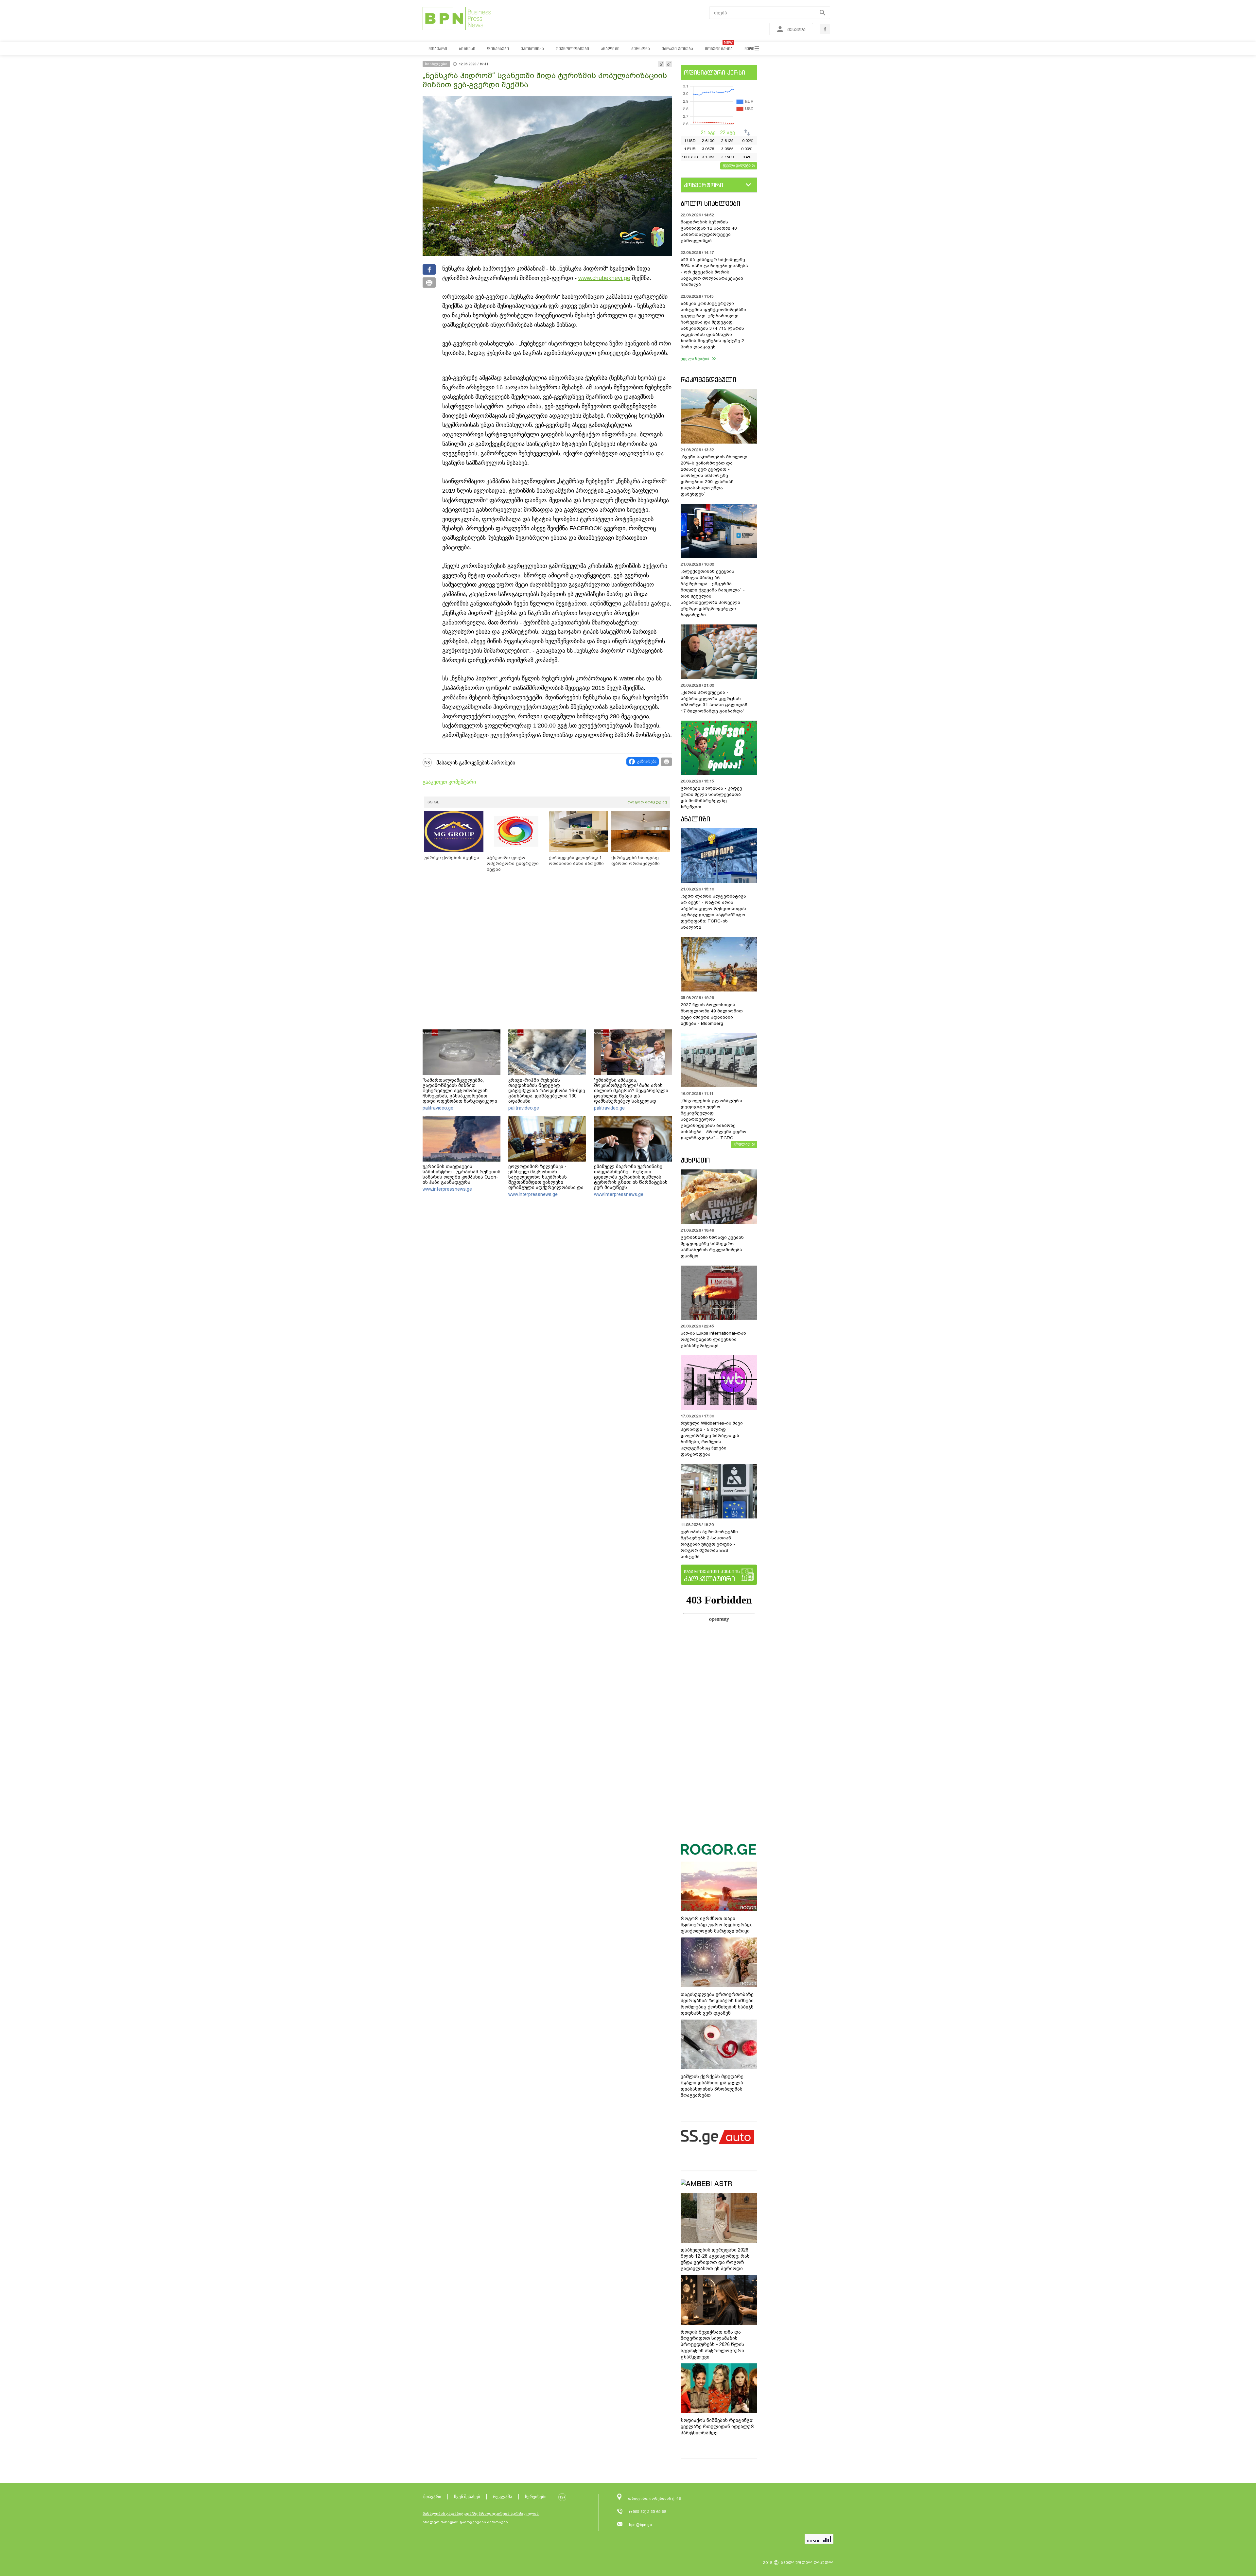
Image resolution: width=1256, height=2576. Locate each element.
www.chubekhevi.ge (604, 278)
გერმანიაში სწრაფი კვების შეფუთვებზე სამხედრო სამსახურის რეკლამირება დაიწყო (712, 1247)
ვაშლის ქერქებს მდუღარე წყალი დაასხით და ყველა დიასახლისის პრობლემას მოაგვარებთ (712, 2086)
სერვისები (536, 2497)
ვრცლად (742, 1144)
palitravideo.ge (438, 1108)
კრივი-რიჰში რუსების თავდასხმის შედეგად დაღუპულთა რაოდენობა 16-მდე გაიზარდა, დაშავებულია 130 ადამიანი (547, 1091)
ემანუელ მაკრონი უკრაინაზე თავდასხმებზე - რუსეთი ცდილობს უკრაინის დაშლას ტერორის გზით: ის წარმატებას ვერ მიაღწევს (631, 1177)
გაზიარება (647, 762)
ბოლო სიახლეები (710, 203)
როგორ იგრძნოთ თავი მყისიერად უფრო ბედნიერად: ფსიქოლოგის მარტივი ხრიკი (716, 1925)
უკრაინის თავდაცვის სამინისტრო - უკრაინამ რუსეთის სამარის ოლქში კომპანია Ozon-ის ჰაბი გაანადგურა (462, 1174)
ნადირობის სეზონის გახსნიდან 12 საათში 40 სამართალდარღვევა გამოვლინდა (709, 231)
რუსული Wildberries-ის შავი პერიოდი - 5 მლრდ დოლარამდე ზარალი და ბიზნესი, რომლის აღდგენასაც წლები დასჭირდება (712, 1439)
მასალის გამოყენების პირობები (476, 763)
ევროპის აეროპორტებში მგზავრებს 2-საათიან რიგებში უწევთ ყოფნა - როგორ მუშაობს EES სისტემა (709, 1544)
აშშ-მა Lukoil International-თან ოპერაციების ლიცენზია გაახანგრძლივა (713, 1339)
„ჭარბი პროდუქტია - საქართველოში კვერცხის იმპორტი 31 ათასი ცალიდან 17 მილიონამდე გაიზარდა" (714, 702)
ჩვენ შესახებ (467, 2497)
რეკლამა (503, 2497)
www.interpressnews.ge (447, 1189)
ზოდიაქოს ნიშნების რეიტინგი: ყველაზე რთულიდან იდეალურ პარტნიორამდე (718, 2427)
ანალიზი (695, 819)
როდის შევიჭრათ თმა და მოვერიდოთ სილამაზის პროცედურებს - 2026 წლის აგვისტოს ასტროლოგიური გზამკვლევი (712, 2344)
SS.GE (434, 802)
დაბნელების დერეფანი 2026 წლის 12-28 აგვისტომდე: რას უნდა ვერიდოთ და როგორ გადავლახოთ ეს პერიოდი (715, 2259)
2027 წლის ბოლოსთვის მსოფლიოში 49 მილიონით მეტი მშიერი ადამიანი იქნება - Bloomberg (712, 1014)
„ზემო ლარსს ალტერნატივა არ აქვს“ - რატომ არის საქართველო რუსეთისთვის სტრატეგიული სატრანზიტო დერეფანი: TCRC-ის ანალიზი (713, 912)
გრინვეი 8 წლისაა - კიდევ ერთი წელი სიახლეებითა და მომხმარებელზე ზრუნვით (711, 797)
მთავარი (432, 2497)
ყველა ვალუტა (737, 165)
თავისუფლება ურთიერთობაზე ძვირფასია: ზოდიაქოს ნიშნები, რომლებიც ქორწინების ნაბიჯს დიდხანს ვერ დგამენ (718, 2004)
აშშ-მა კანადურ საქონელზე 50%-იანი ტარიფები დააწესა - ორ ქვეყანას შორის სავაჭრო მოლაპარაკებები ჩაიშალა (714, 272)
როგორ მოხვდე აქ (647, 802)
